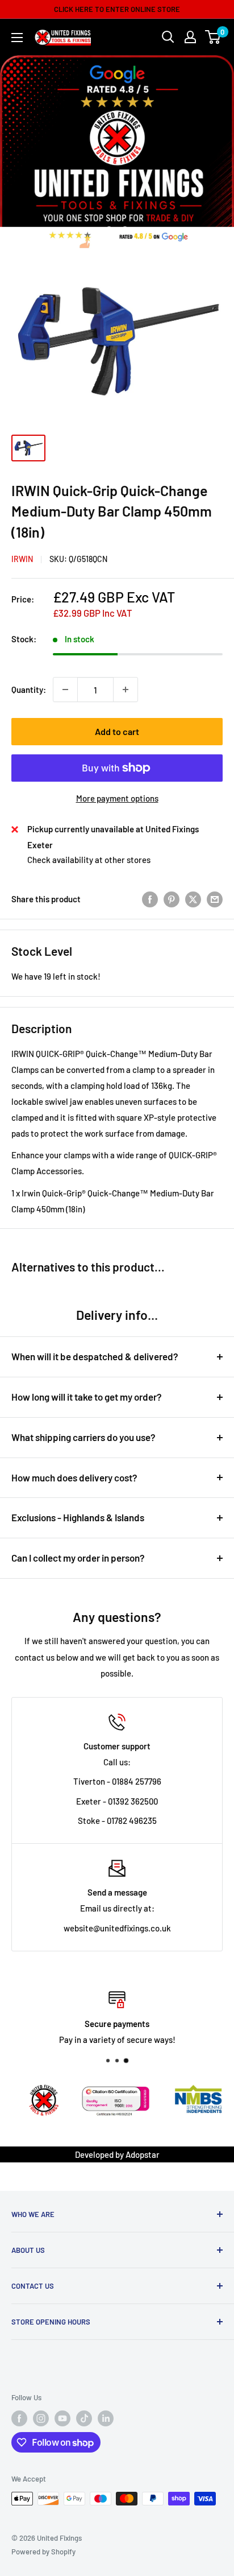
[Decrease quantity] (65, 690)
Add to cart (117, 731)
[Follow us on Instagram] (41, 2418)
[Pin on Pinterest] (172, 899)
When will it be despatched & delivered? (95, 1356)
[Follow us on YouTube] (62, 2418)
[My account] (190, 37)
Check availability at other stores (89, 860)
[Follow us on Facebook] (19, 2418)
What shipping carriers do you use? (83, 1437)
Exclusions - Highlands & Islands (78, 1517)
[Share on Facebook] (150, 899)
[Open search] (168, 37)
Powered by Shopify (43, 2552)
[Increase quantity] (126, 690)
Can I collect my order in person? (78, 1558)
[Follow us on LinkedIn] (106, 2418)
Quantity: (29, 690)
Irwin (22, 559)
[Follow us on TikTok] (84, 2418)
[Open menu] (17, 38)
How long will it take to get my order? (87, 1397)
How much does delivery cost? (74, 1477)
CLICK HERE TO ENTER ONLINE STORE (117, 9)
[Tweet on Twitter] (193, 899)
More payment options (117, 798)
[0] (213, 37)
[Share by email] (215, 899)
